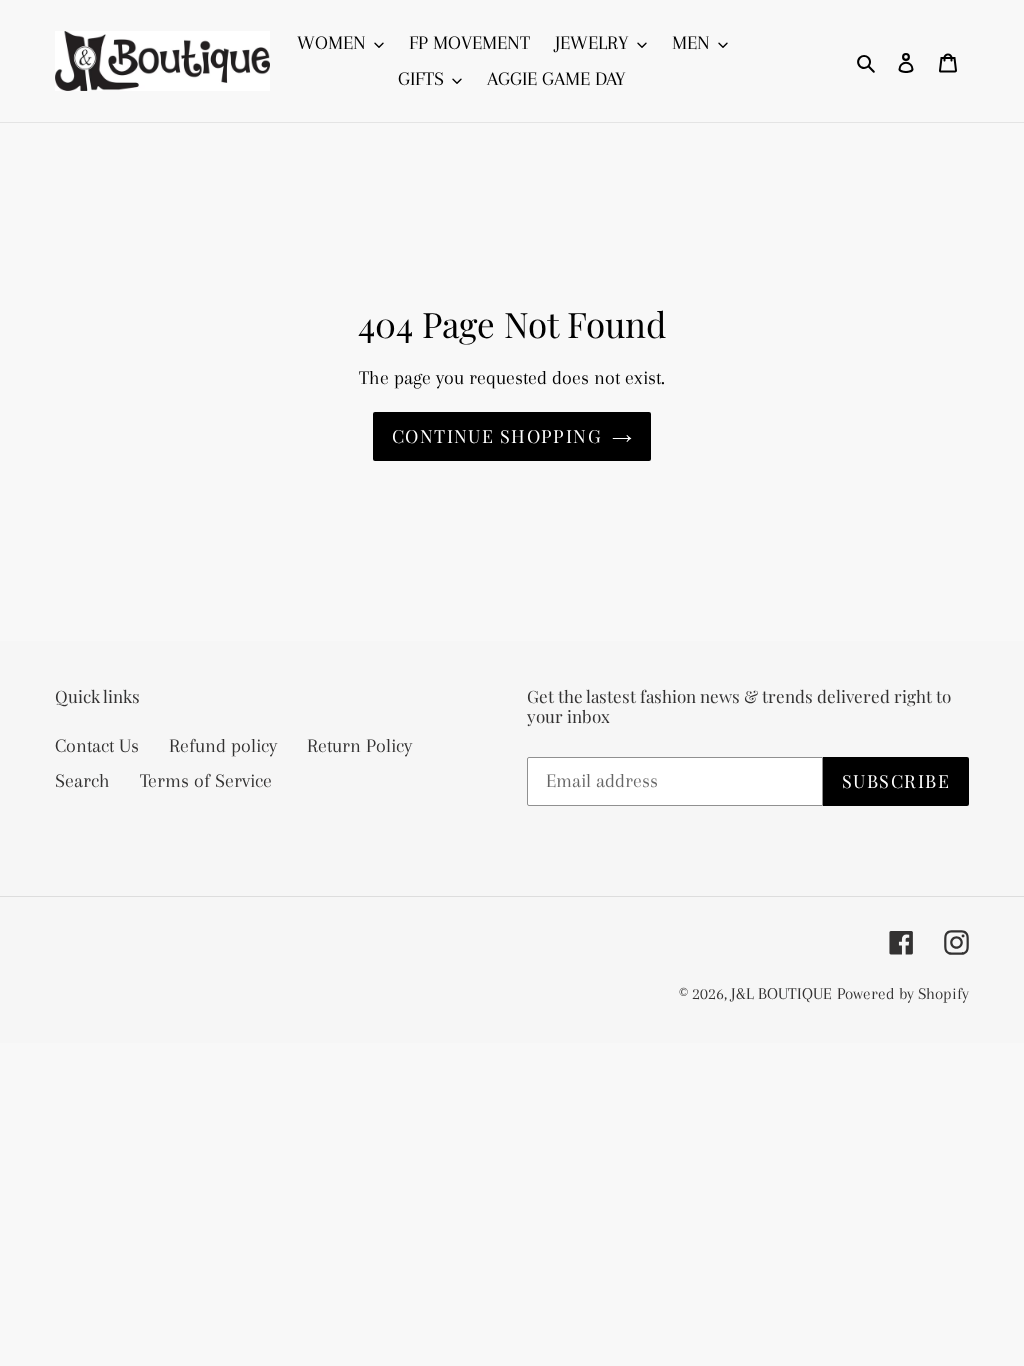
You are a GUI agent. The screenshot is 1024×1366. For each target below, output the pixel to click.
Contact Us (97, 746)
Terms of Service (206, 781)
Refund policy (223, 746)
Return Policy (359, 746)
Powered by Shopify (903, 993)
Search (82, 781)
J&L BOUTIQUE (781, 993)
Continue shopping (497, 436)
